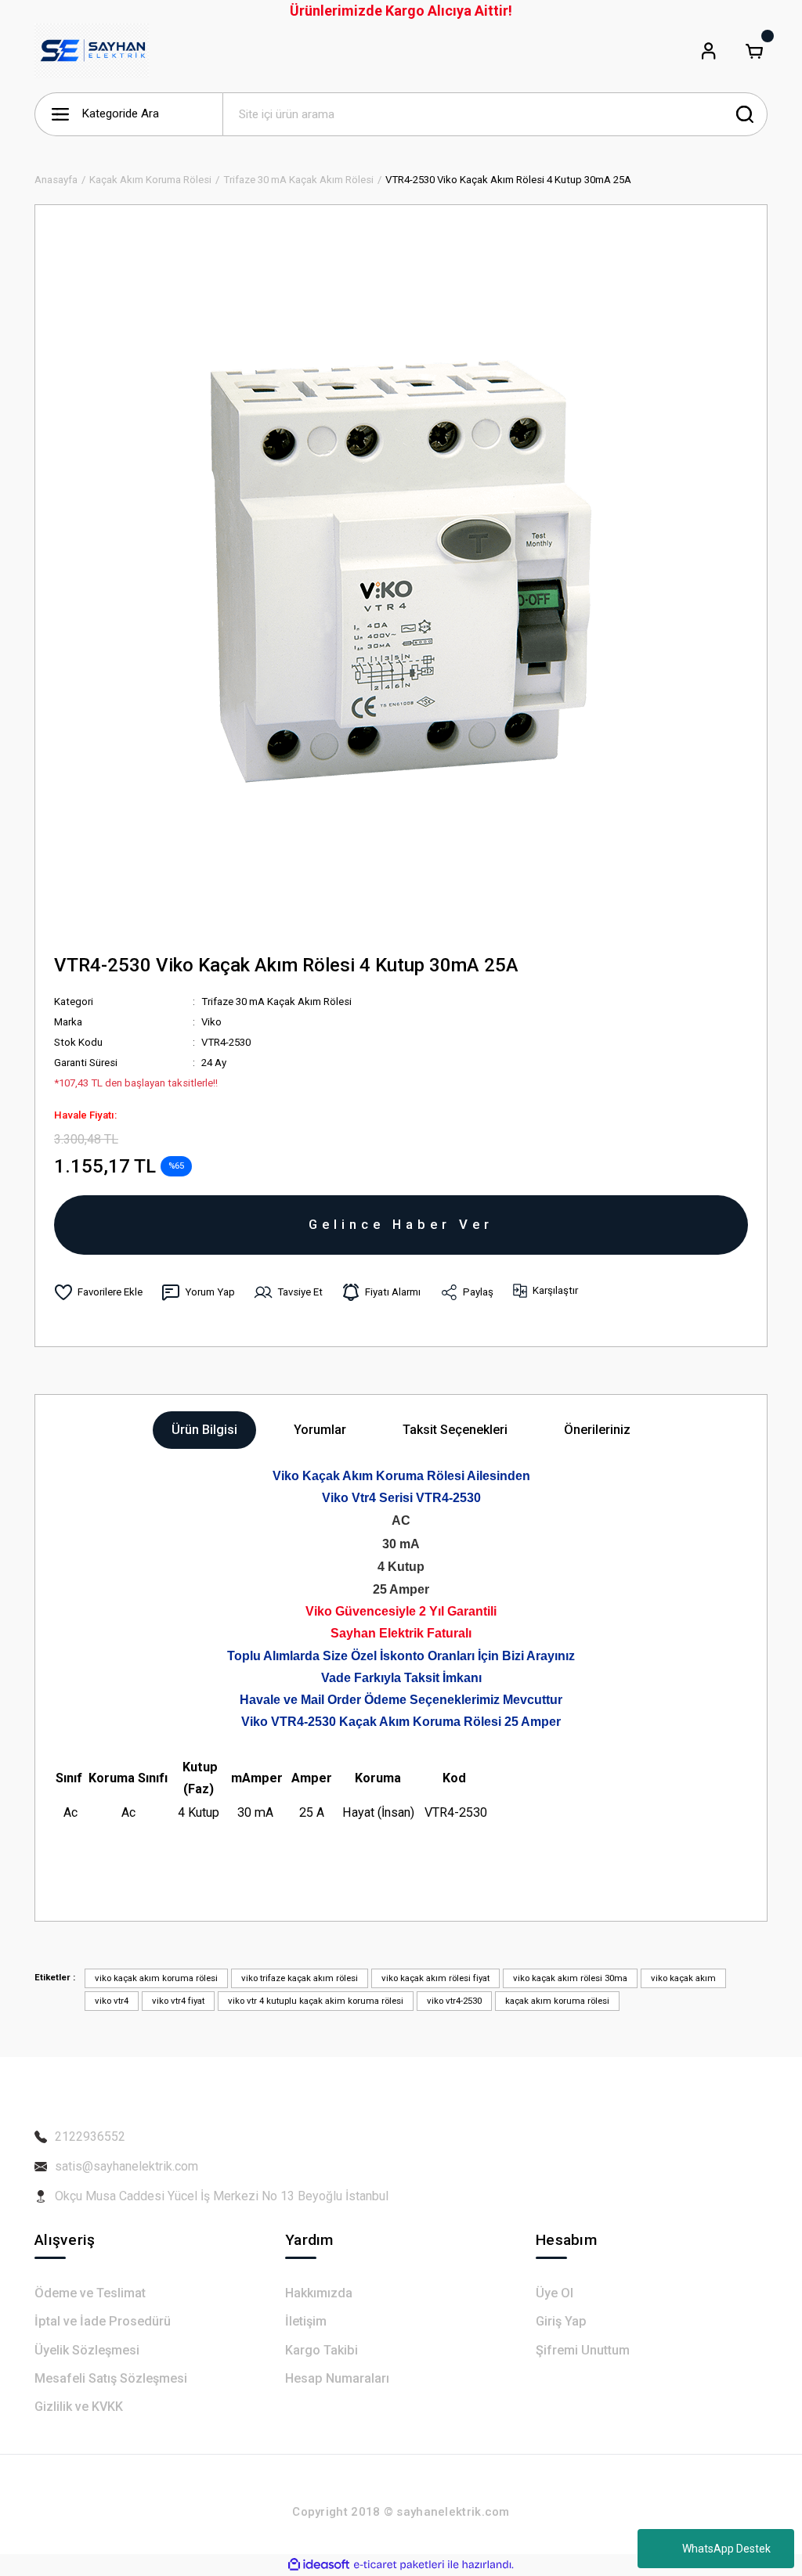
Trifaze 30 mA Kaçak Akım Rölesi (276, 1002)
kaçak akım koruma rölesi (557, 2001)
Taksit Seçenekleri (455, 1430)
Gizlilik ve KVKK (79, 2407)
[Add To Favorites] (98, 1292)
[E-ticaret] (399, 2565)
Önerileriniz (597, 1430)
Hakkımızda (319, 2293)
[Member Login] (709, 51)
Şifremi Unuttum (583, 2350)
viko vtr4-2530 (454, 2001)
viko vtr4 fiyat (178, 2001)
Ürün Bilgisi (204, 1430)
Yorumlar (320, 1430)
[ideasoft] (319, 2565)
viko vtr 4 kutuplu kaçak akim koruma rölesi (316, 2001)
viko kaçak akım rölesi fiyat (435, 1978)
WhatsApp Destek (726, 2549)
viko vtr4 (112, 2001)
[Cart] (754, 51)
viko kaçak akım (683, 1978)
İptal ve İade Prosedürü (103, 2321)
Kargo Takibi (322, 2350)
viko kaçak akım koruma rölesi (156, 1978)
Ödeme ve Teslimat (90, 2293)
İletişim (306, 2321)
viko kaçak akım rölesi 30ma (570, 1978)
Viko (211, 1022)
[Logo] (92, 51)
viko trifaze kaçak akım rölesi (300, 1978)
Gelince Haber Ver (401, 1224)
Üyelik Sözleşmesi (87, 2350)
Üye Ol (555, 2293)
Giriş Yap (561, 2321)
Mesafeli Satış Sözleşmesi (111, 2378)
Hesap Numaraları (337, 2378)
